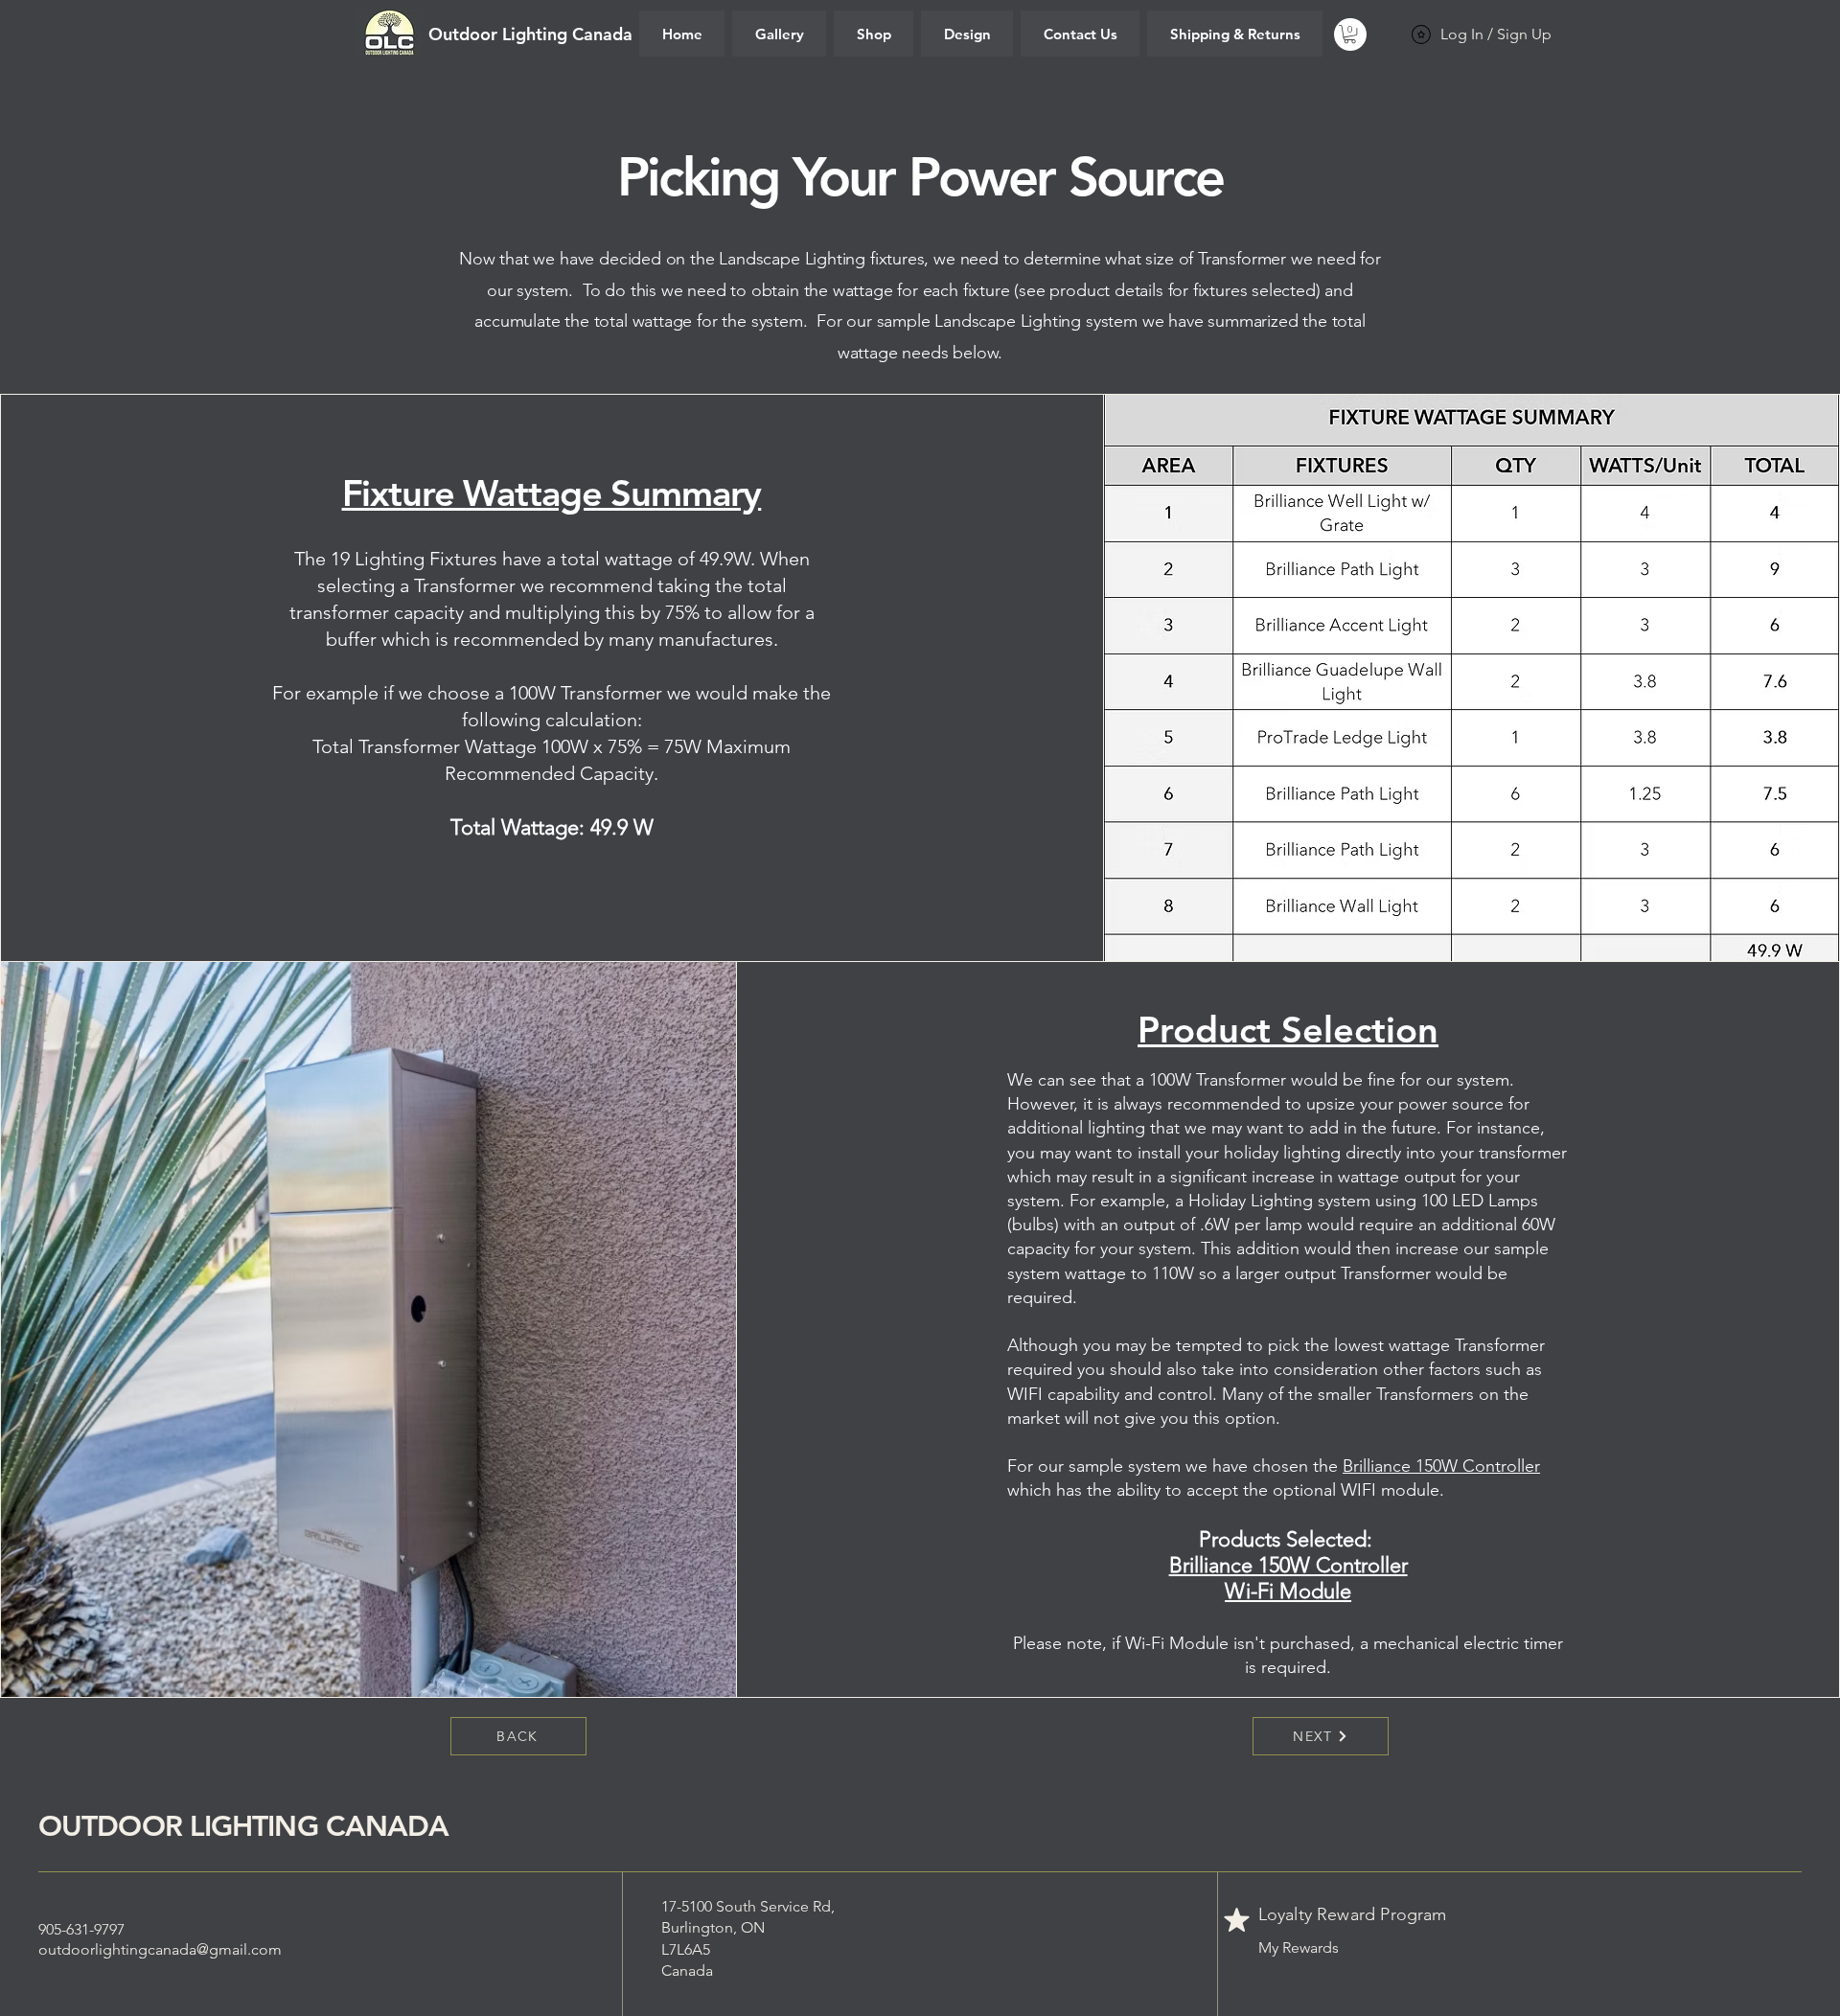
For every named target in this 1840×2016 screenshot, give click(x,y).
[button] (1350, 34)
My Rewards (1299, 1947)
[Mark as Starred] (1237, 1919)
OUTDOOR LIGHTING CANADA (243, 1826)
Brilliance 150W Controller (1441, 1466)
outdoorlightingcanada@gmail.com (160, 1949)
